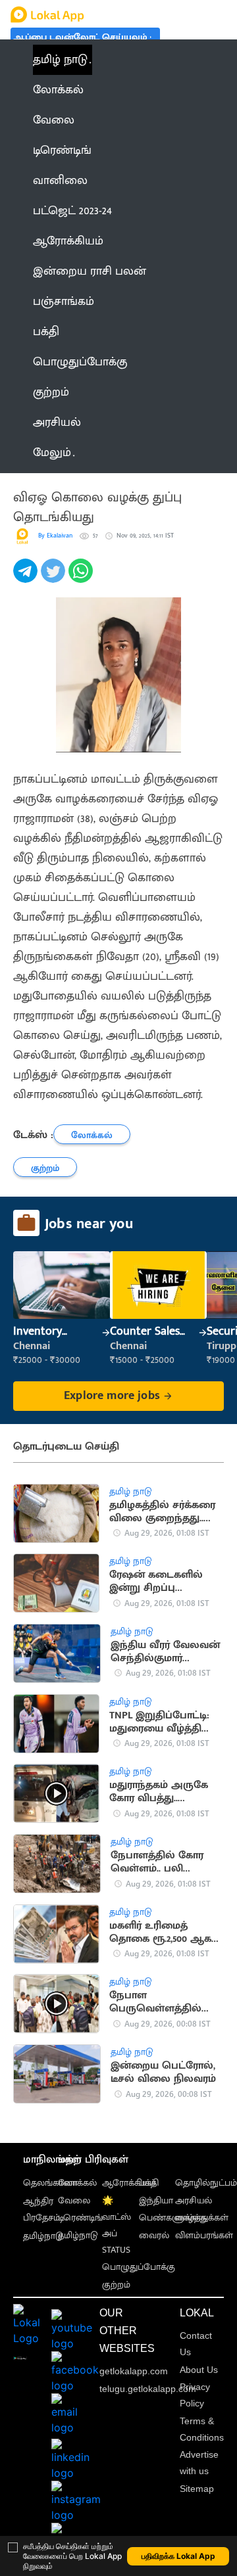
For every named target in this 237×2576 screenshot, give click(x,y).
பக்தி (149, 2183)
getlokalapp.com (134, 2371)
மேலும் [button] (52, 453)
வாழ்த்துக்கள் (202, 2218)
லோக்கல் (77, 2183)
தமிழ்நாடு (43, 2236)
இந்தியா (156, 2200)
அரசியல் (194, 2200)
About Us (199, 2370)
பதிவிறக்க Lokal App (178, 2556)
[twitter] (55, 578)
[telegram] (27, 578)
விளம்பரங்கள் (204, 2235)
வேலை (74, 2200)
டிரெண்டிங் (80, 2218)
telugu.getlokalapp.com (148, 2389)
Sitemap (197, 2489)
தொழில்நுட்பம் (206, 2183)
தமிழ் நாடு (60, 60)
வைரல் (154, 2235)
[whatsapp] (82, 578)
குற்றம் (116, 2285)
